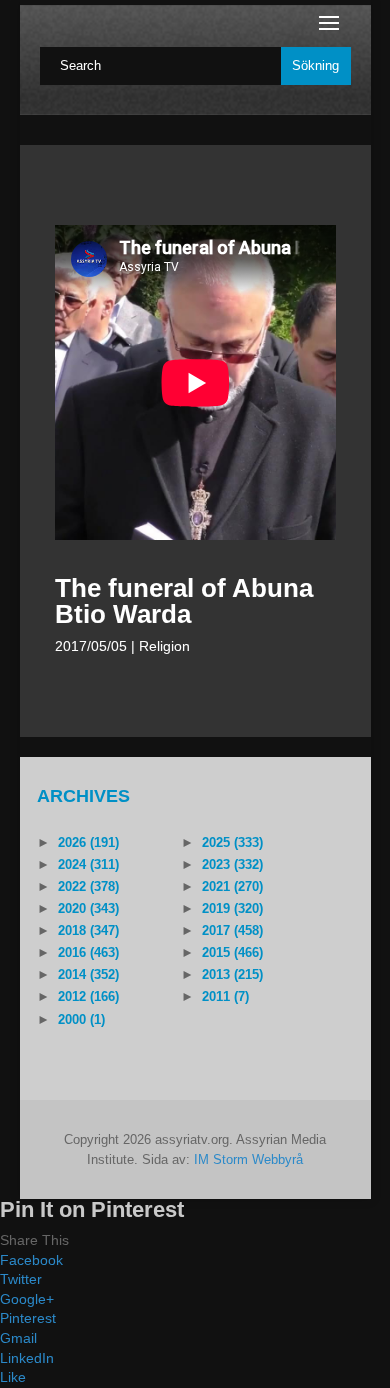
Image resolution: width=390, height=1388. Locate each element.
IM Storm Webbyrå (248, 1159)
